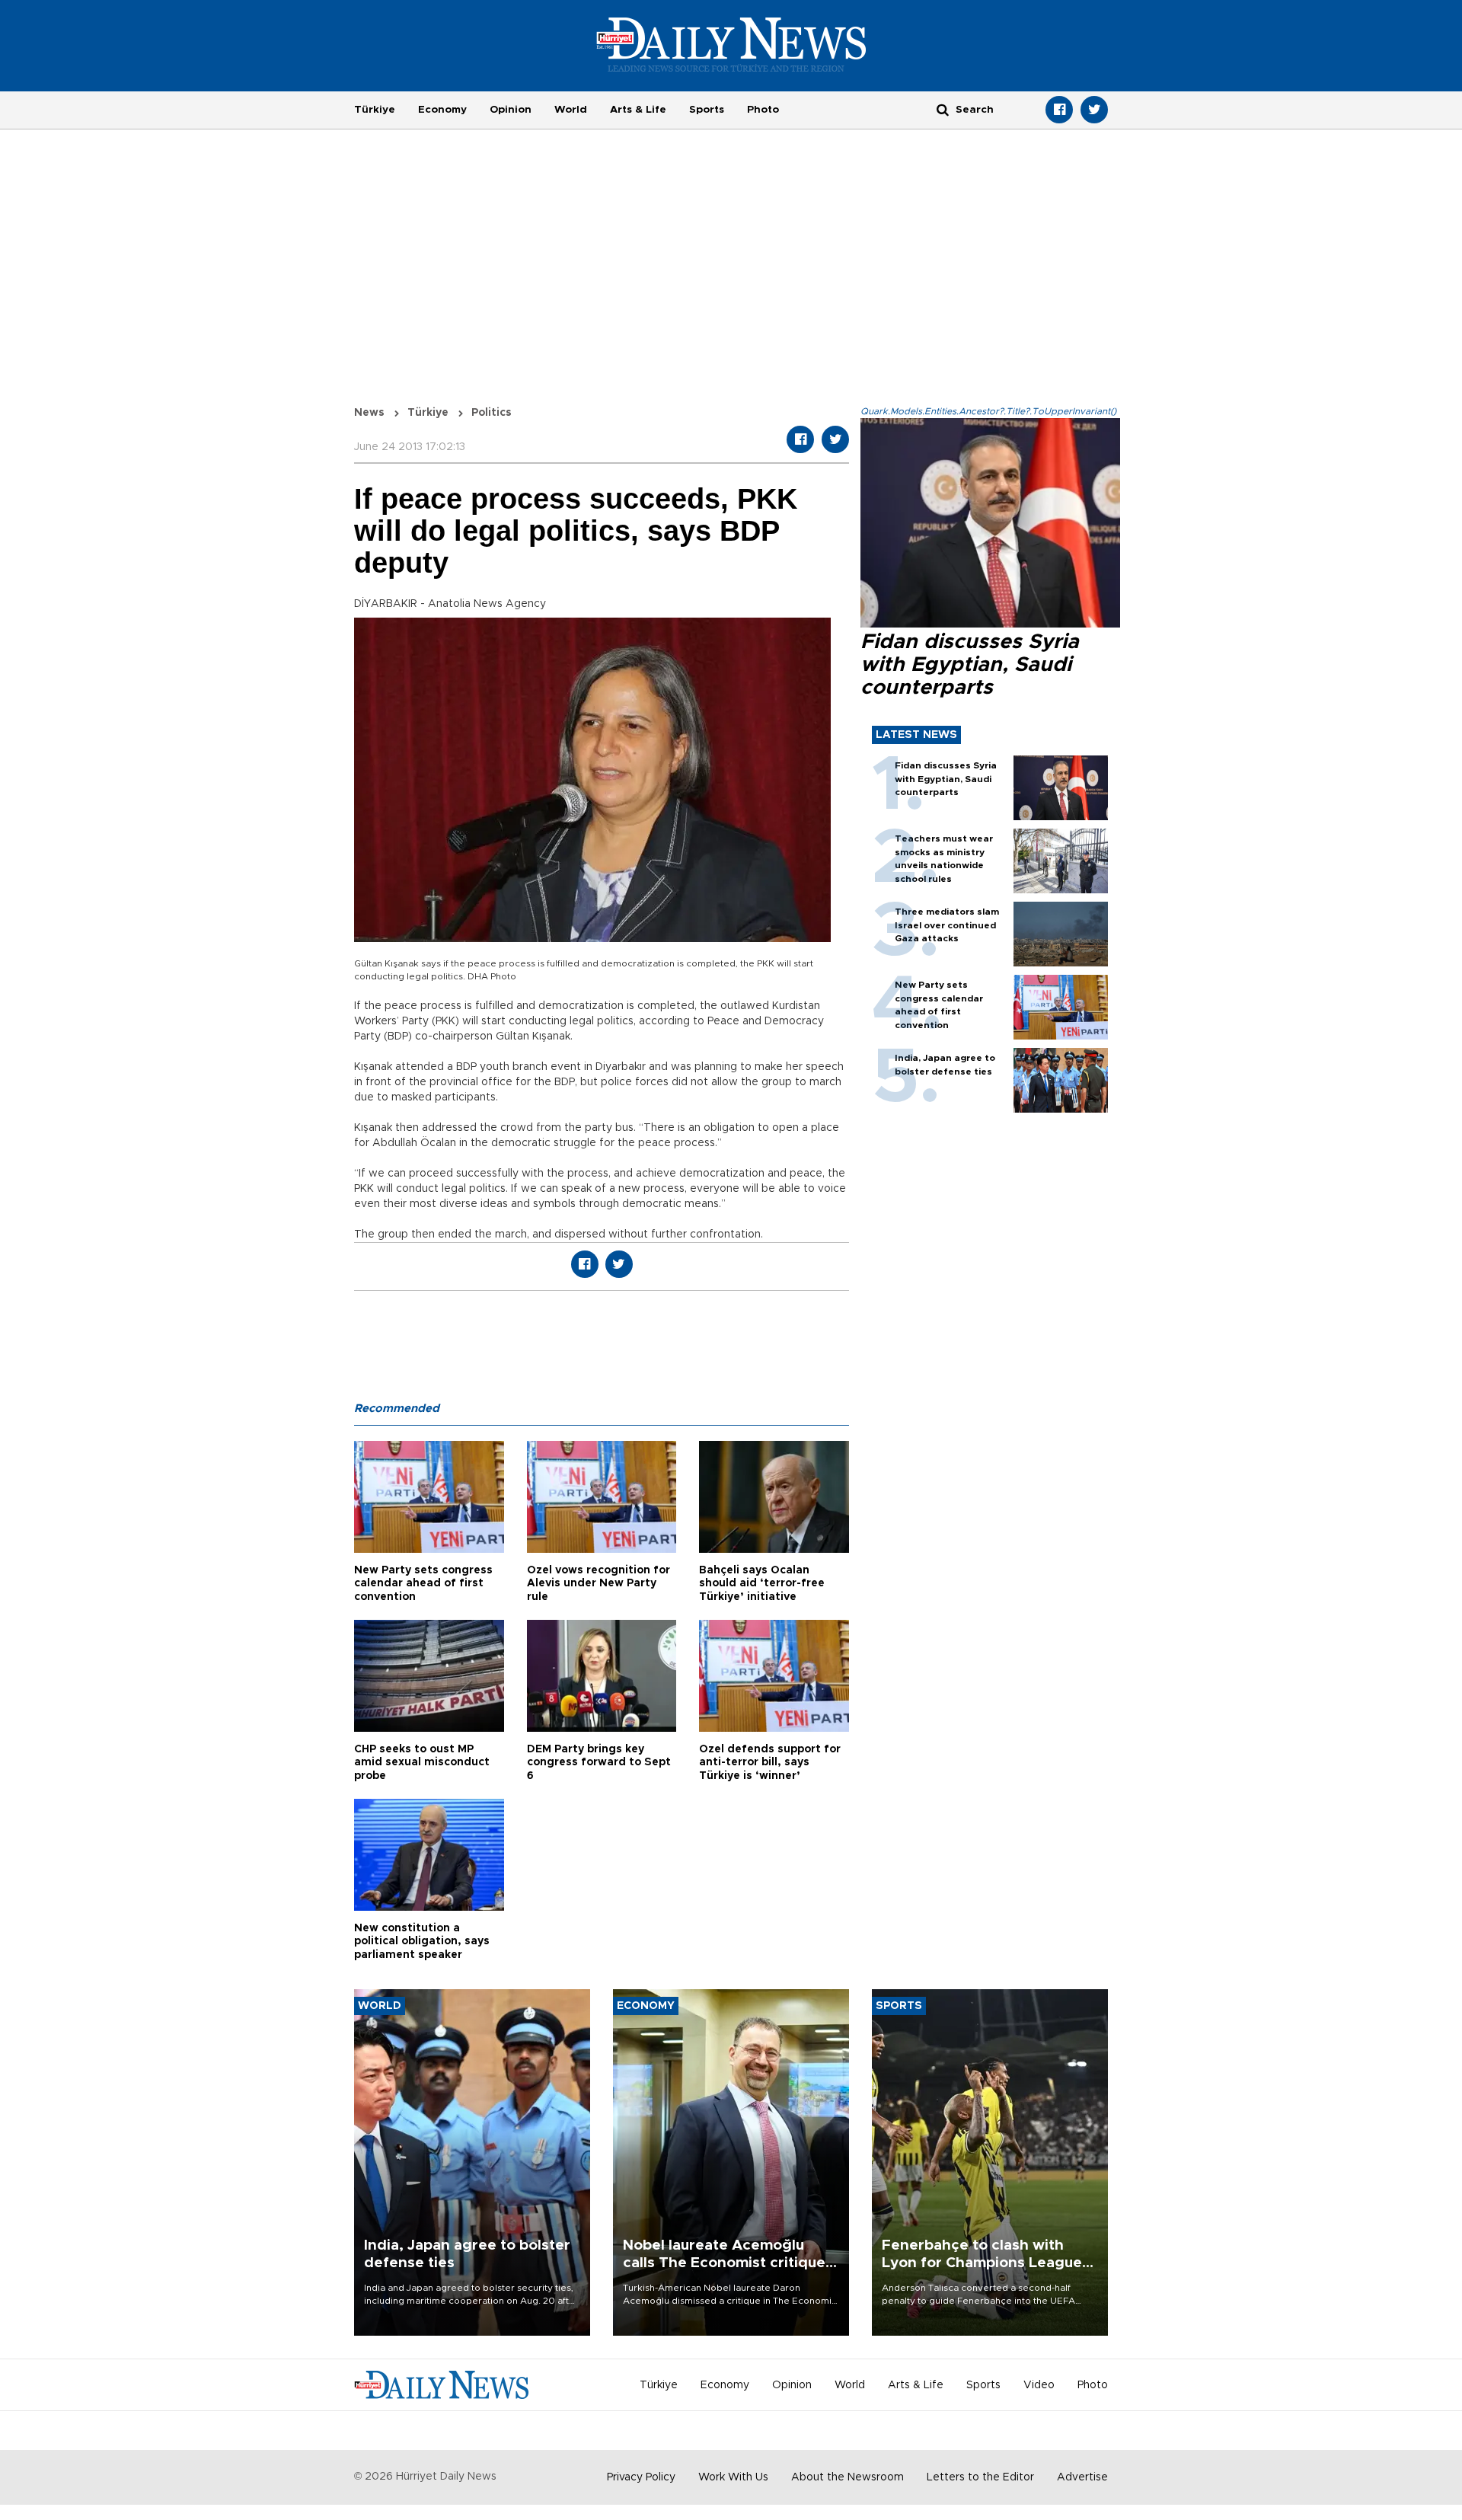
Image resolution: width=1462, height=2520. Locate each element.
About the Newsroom (848, 2477)
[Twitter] (1094, 110)
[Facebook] (1059, 110)
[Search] (943, 109)
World (571, 110)
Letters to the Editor (980, 2477)
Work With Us (733, 2477)
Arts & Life (638, 110)
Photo (763, 110)
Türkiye (375, 110)
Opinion (511, 110)
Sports (707, 110)
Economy (442, 110)
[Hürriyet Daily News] (731, 44)
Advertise (1082, 2477)
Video (1039, 2385)
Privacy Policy (641, 2477)
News (369, 413)
